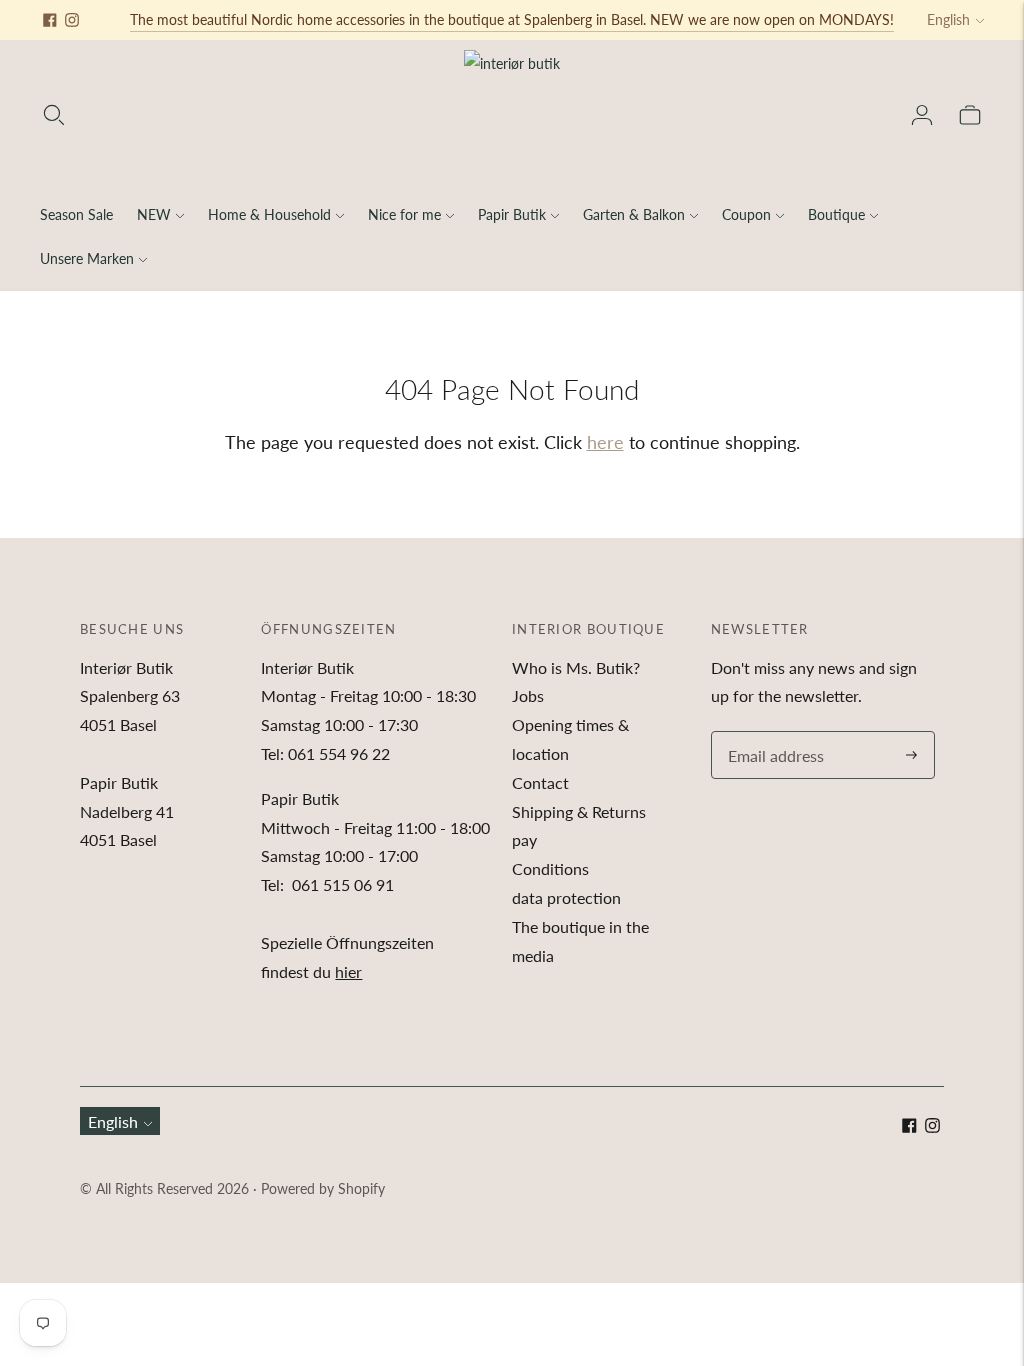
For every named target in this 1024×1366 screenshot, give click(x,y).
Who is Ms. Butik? (576, 667)
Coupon (746, 214)
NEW (154, 214)
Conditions (550, 868)
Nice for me (404, 214)
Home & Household (269, 214)
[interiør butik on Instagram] (72, 20)
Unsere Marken (87, 258)
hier (348, 971)
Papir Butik (512, 214)
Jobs (528, 695)
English (948, 19)
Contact (540, 782)
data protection (566, 897)
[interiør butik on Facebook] (50, 20)
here (605, 442)
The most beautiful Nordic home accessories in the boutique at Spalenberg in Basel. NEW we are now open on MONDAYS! (512, 19)
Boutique (836, 214)
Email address (773, 732)
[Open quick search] (54, 115)
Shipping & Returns (579, 811)
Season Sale (76, 214)
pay (524, 839)
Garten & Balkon (634, 214)
